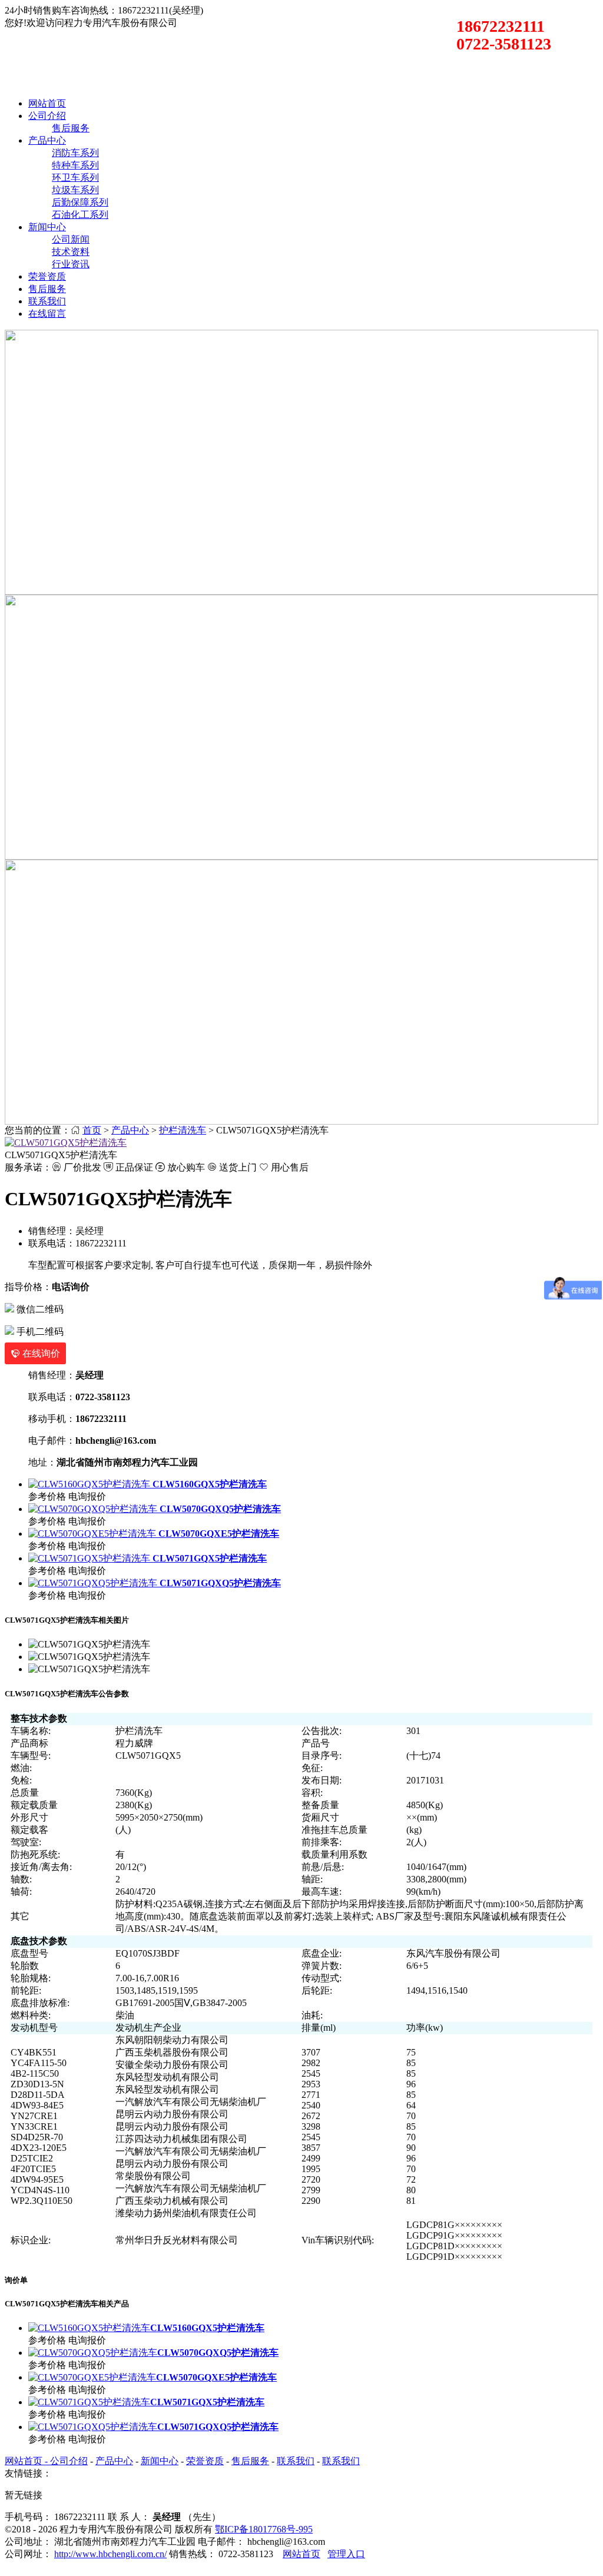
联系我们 (47, 301)
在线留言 (47, 314)
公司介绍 (47, 116)
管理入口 (346, 2554)
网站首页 (47, 103)
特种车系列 (75, 165)
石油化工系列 (80, 215)
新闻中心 (47, 227)
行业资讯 (71, 264)
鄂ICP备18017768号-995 (264, 2529)
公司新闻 (71, 239)
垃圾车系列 (75, 190)
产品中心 (47, 140)
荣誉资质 (47, 276)
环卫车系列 (75, 178)
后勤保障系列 (80, 202)
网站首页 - (27, 2461)
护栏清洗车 (183, 1130)
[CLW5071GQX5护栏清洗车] (66, 1143)
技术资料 (71, 252)
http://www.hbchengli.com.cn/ (110, 2554)
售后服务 (71, 128)
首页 (92, 1130)
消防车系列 (75, 153)
